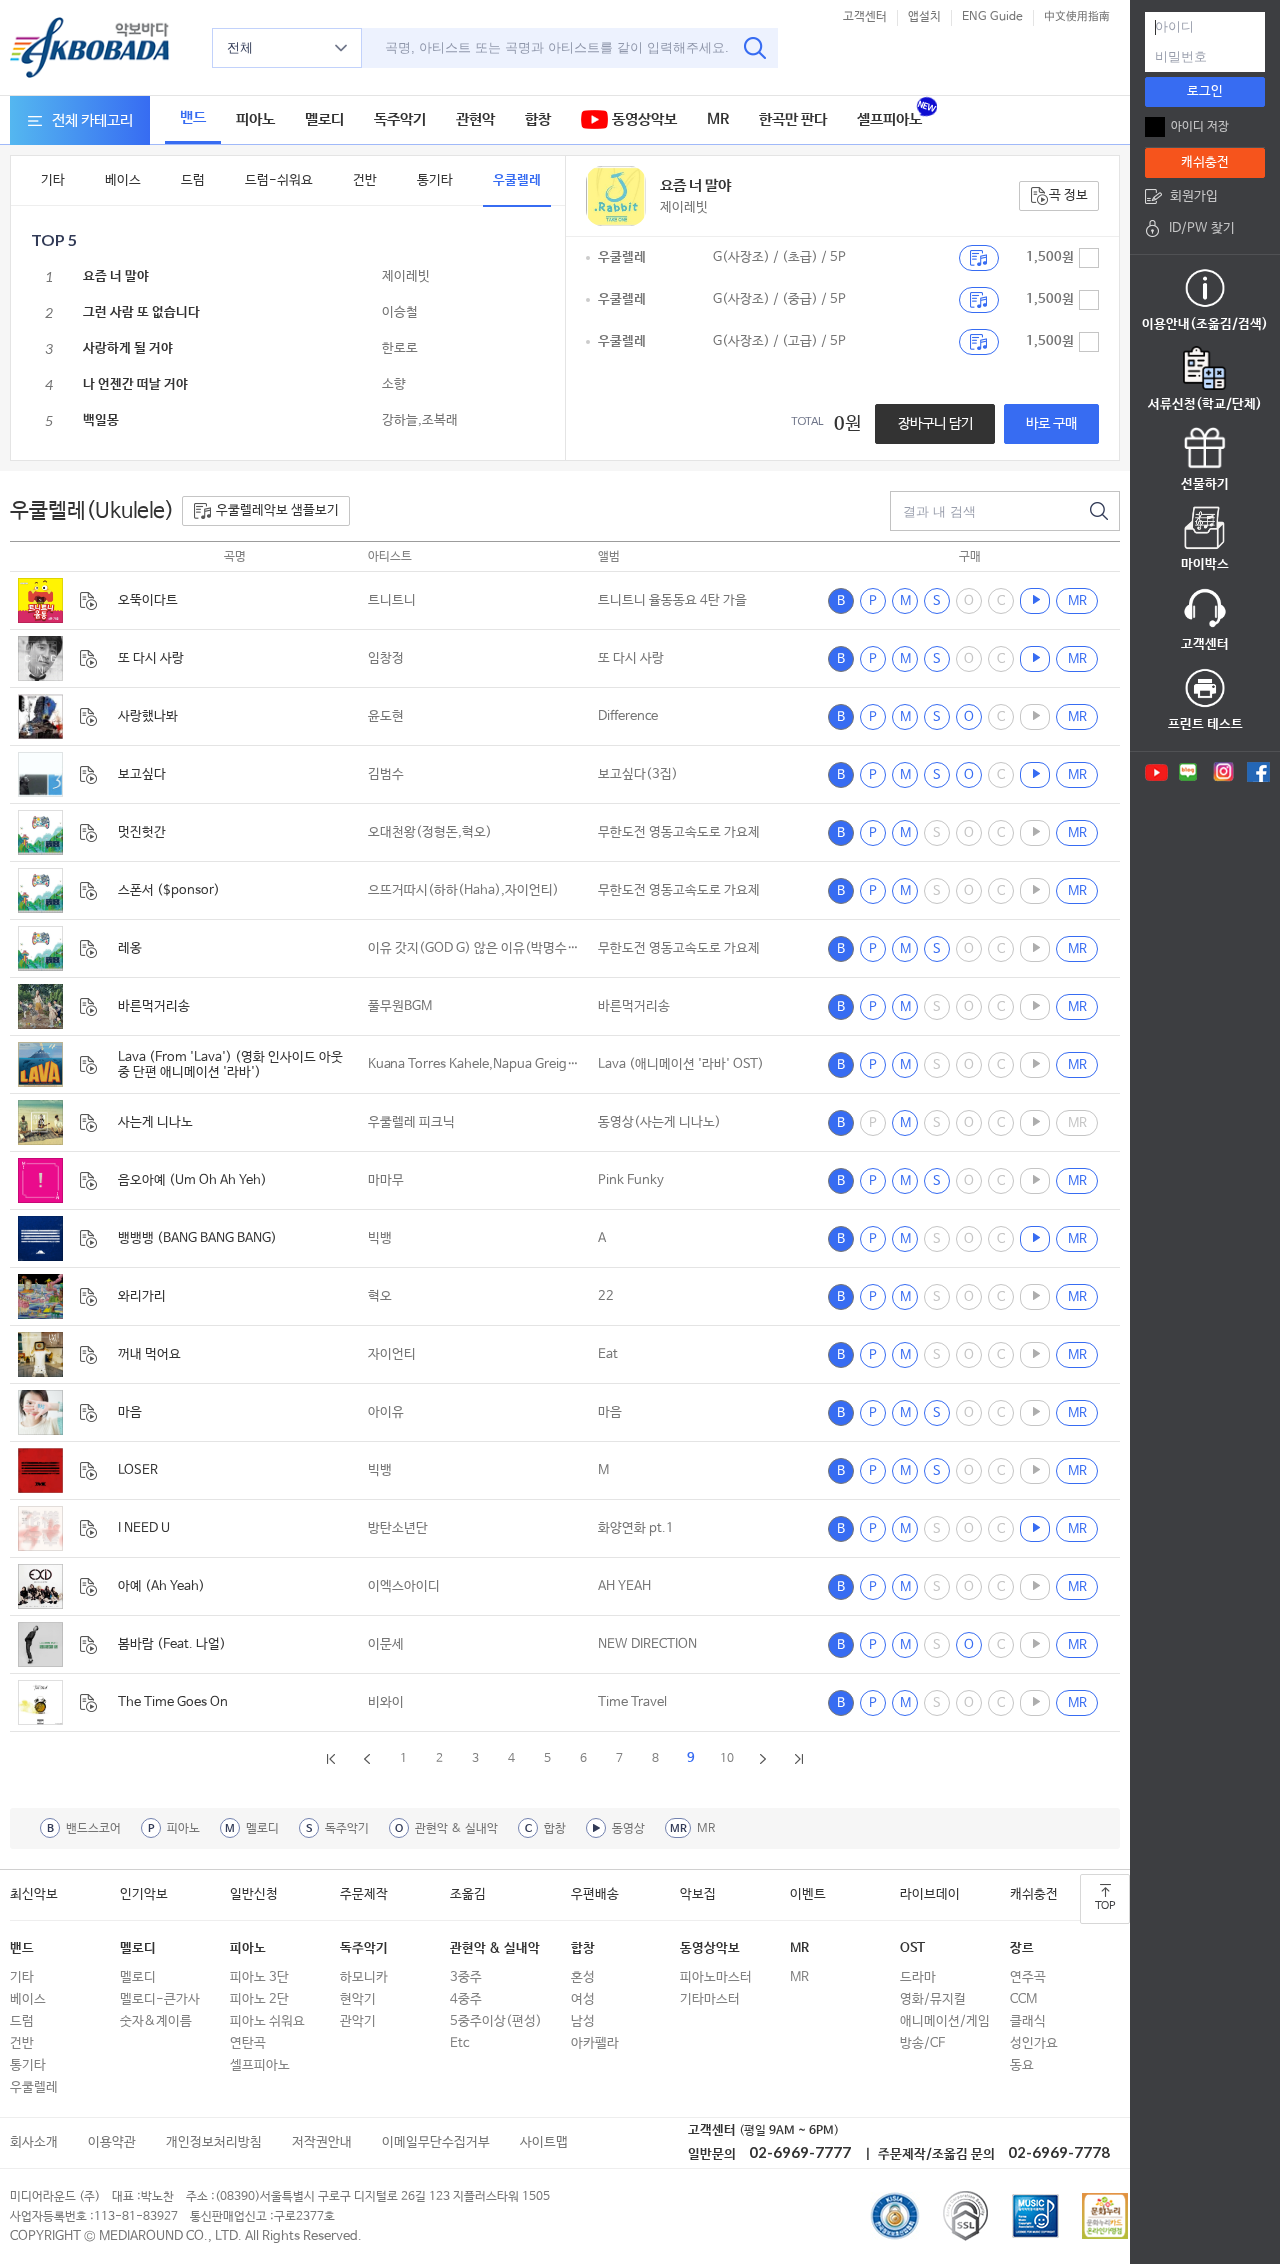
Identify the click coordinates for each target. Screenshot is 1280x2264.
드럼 (193, 180)
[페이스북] (1258, 772)
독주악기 (400, 119)
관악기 (358, 2021)
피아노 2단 (259, 1999)
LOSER (138, 1470)
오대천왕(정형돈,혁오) (430, 832)
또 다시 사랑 (151, 658)
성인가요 (1034, 2043)
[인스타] (1223, 772)
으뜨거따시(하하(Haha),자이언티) (463, 890)
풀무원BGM (400, 1006)
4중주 (466, 1999)
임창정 (386, 658)
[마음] (40, 1412)
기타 (53, 180)
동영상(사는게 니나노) (659, 1122)
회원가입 (1194, 196)
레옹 (130, 948)
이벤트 (808, 1894)
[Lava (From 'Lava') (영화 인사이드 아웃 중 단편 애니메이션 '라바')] (40, 1064)
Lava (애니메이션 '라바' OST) (681, 1064)
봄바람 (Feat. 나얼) (172, 1644)
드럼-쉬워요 (279, 180)
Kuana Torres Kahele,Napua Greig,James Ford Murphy (475, 1064)
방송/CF (922, 2043)
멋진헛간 (142, 832)
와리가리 (142, 1296)
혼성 (583, 1977)
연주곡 (1028, 1977)
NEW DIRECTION (647, 1644)
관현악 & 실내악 (495, 1948)
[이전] (367, 1770)
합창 (538, 119)
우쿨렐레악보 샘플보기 (277, 510)
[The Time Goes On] (40, 1702)
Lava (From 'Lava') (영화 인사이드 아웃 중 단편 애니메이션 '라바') (230, 1065)
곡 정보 (1068, 195)
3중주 (466, 1977)
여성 (583, 1999)
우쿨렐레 (517, 180)
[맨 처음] (331, 1770)
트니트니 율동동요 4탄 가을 (672, 600)
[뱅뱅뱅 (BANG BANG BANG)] (40, 1238)
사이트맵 (544, 2142)
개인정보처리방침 (214, 2142)
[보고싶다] (40, 774)
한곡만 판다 (793, 119)
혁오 (380, 1296)
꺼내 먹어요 (149, 1354)
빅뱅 (380, 1238)
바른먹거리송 (154, 1006)
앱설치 (924, 17)
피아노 (255, 119)
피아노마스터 (716, 1977)
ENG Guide (992, 17)
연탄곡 (248, 2043)
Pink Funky (631, 1180)
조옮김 (468, 1894)
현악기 (358, 1999)
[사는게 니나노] (40, 1122)
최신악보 (34, 1894)
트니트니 (392, 600)
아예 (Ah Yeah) (161, 1586)
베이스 (123, 180)
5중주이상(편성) (496, 2021)
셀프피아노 (889, 119)
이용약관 (112, 2142)
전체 (240, 47)
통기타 (435, 180)
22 (606, 1296)
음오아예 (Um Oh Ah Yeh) (192, 1180)
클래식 (1028, 2021)
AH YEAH (624, 1586)
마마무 (386, 1180)
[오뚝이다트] (40, 600)
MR (718, 119)
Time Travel (632, 1702)
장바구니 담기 (935, 424)
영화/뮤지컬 (933, 1999)
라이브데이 (930, 1894)
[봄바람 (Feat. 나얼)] (40, 1644)
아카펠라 (595, 2043)
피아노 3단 (259, 1977)
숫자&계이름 (156, 2021)
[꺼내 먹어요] (40, 1354)
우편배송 (595, 1894)
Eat (608, 1354)
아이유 (386, 1412)
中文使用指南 (1077, 17)
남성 (583, 2021)
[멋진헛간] (40, 832)
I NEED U (144, 1528)
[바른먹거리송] (40, 1006)
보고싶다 (142, 774)
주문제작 (364, 1894)
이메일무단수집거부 (436, 2142)
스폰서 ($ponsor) (169, 890)
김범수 (386, 774)
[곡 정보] (88, 601)
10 (727, 1759)
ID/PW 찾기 (1202, 228)
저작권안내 (322, 2142)
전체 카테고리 (92, 120)
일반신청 (254, 1894)
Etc (459, 2043)
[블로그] (1188, 772)
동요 (1022, 2065)
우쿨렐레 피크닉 (411, 1122)
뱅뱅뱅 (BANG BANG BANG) (197, 1238)
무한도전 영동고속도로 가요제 (679, 832)
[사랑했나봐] (40, 716)
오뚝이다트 (148, 600)
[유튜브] (1155, 772)
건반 (365, 180)
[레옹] (40, 948)
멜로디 (324, 119)
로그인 (1205, 91)
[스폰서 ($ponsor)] (40, 890)
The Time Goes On (173, 1702)
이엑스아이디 (404, 1586)
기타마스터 (710, 1999)
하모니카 (364, 1977)
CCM (1023, 1999)
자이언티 (392, 1354)
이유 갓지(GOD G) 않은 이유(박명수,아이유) (475, 948)
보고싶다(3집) (638, 774)
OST (912, 1948)
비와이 (386, 1702)
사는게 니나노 (155, 1122)
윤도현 (386, 716)
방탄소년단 (398, 1528)
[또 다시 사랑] (40, 658)
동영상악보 (642, 119)
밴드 (193, 117)
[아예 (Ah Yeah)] (40, 1586)
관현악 (475, 119)
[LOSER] (40, 1470)
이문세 (386, 1644)
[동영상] (1035, 601)
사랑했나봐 (148, 716)
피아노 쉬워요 (267, 2021)
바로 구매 (1051, 424)
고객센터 (865, 17)
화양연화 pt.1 (636, 1528)
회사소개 (34, 2142)
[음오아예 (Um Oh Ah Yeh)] (40, 1180)
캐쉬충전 (1034, 1894)
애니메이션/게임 (945, 2021)
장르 (1022, 1948)
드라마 (918, 1977)
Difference (628, 716)
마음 (130, 1412)
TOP (1105, 1906)
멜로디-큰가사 (160, 1999)
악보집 (698, 1894)
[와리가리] (40, 1296)
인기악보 (144, 1894)
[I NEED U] (40, 1528)
